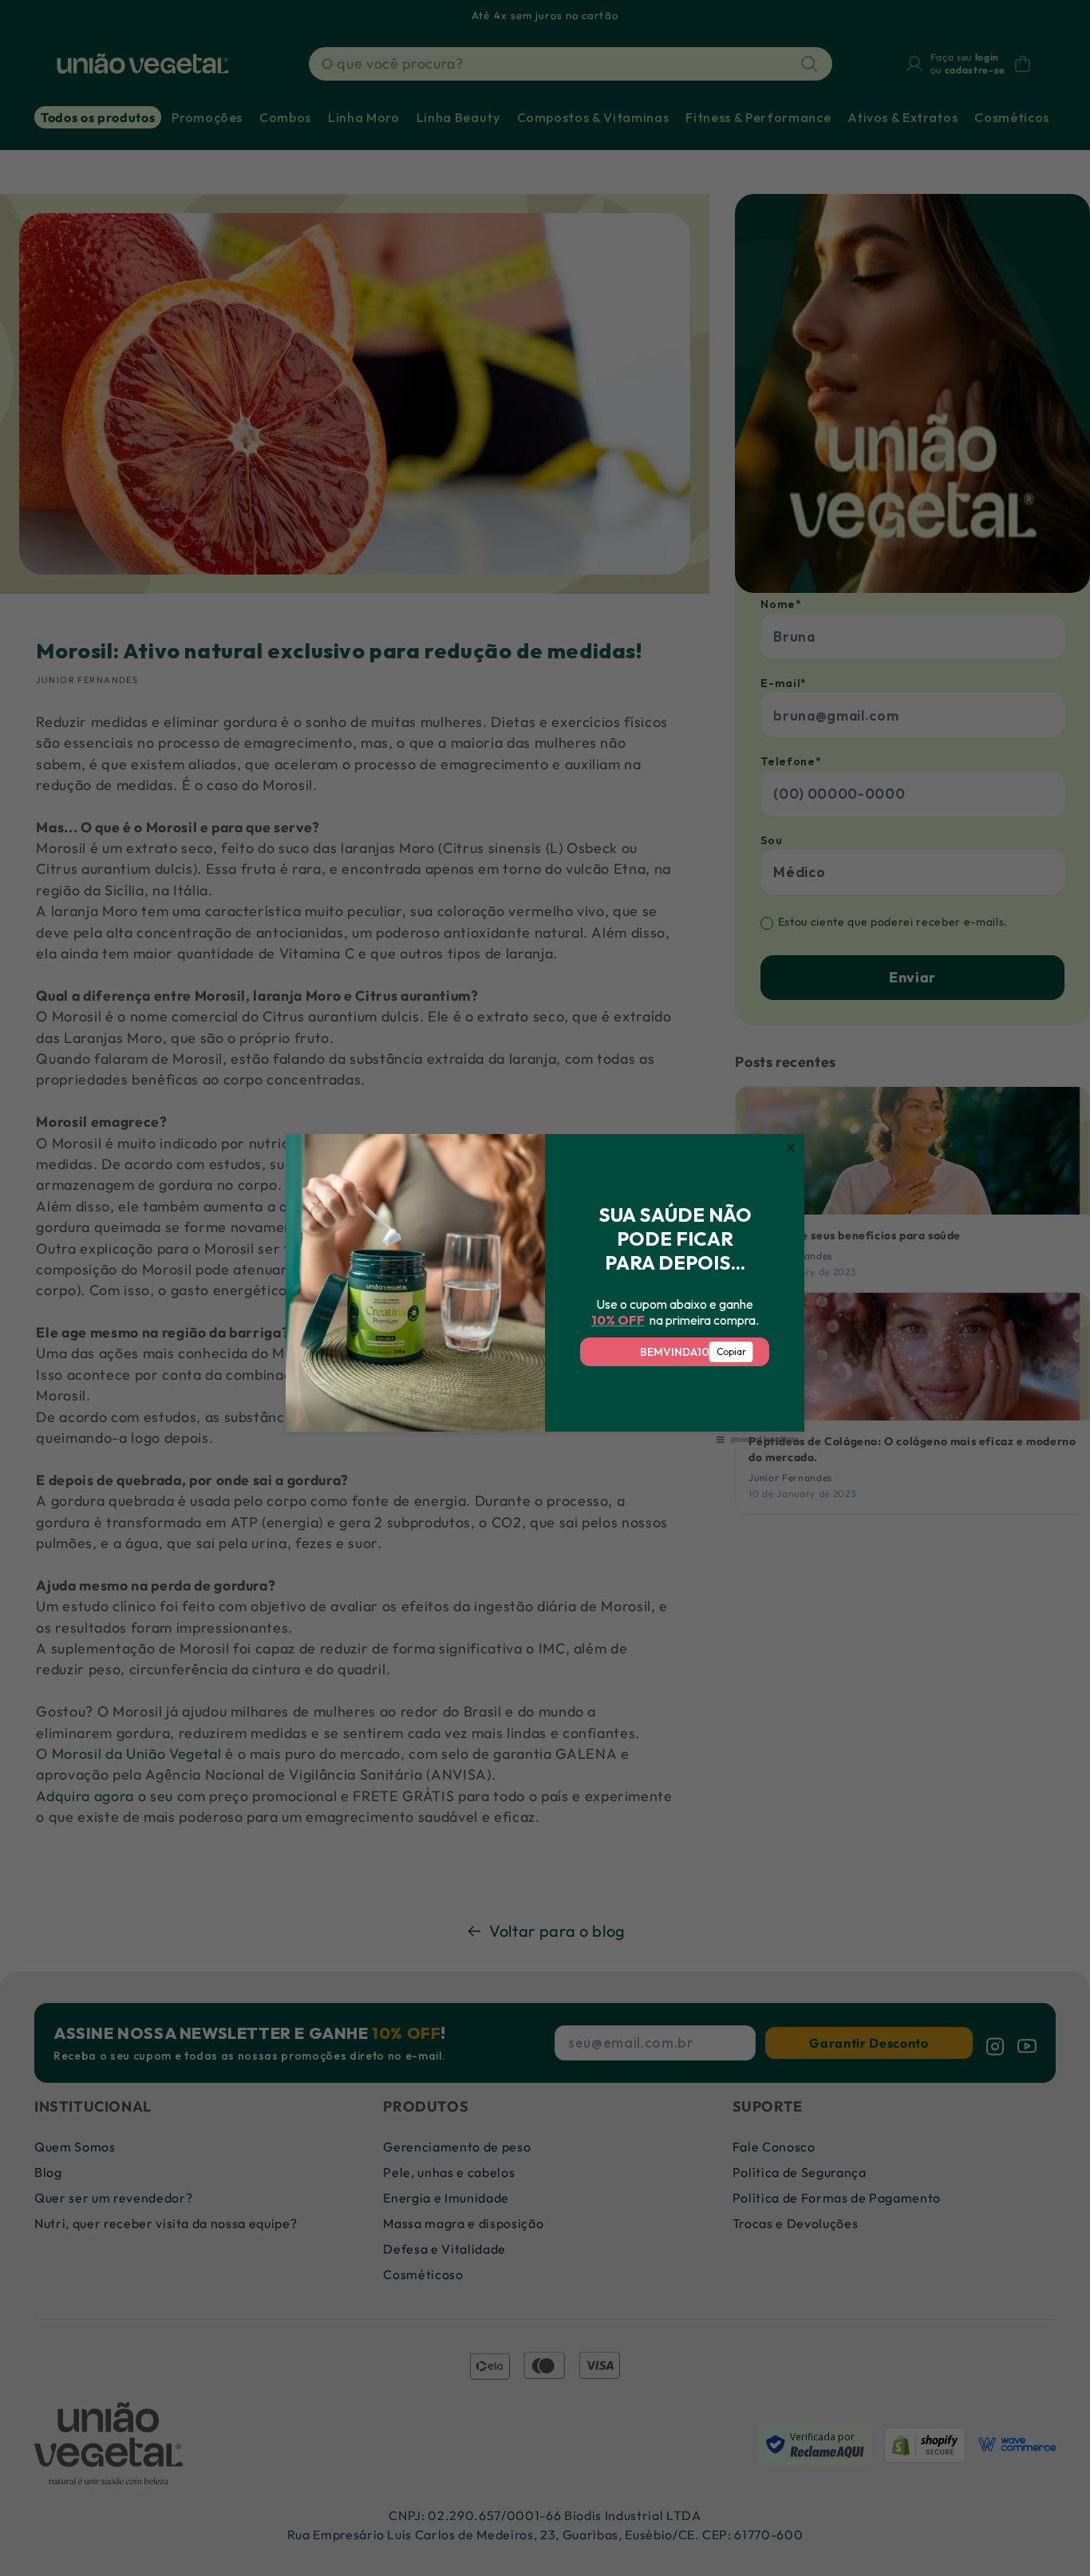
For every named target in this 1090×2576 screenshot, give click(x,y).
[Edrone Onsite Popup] (545, 1288)
